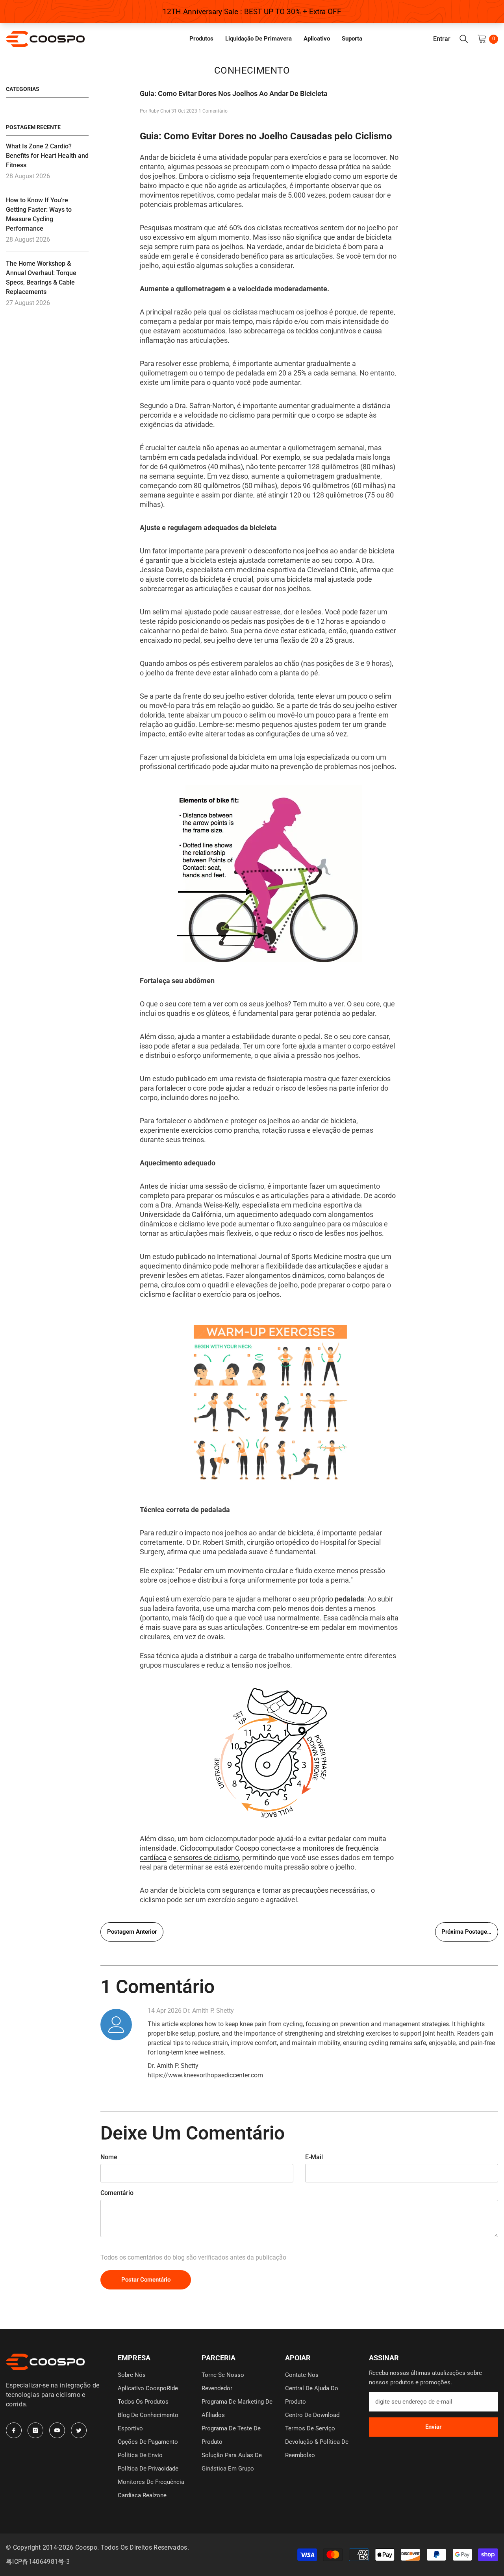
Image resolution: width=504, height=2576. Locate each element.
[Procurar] (464, 39)
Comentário (117, 2193)
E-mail (314, 2157)
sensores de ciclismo (206, 1858)
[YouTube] (57, 2430)
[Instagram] (35, 2430)
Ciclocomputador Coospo (220, 1848)
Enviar (433, 2427)
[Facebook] (14, 2430)
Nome (109, 2157)
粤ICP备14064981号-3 (38, 2562)
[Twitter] (79, 2430)
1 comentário (213, 111)
